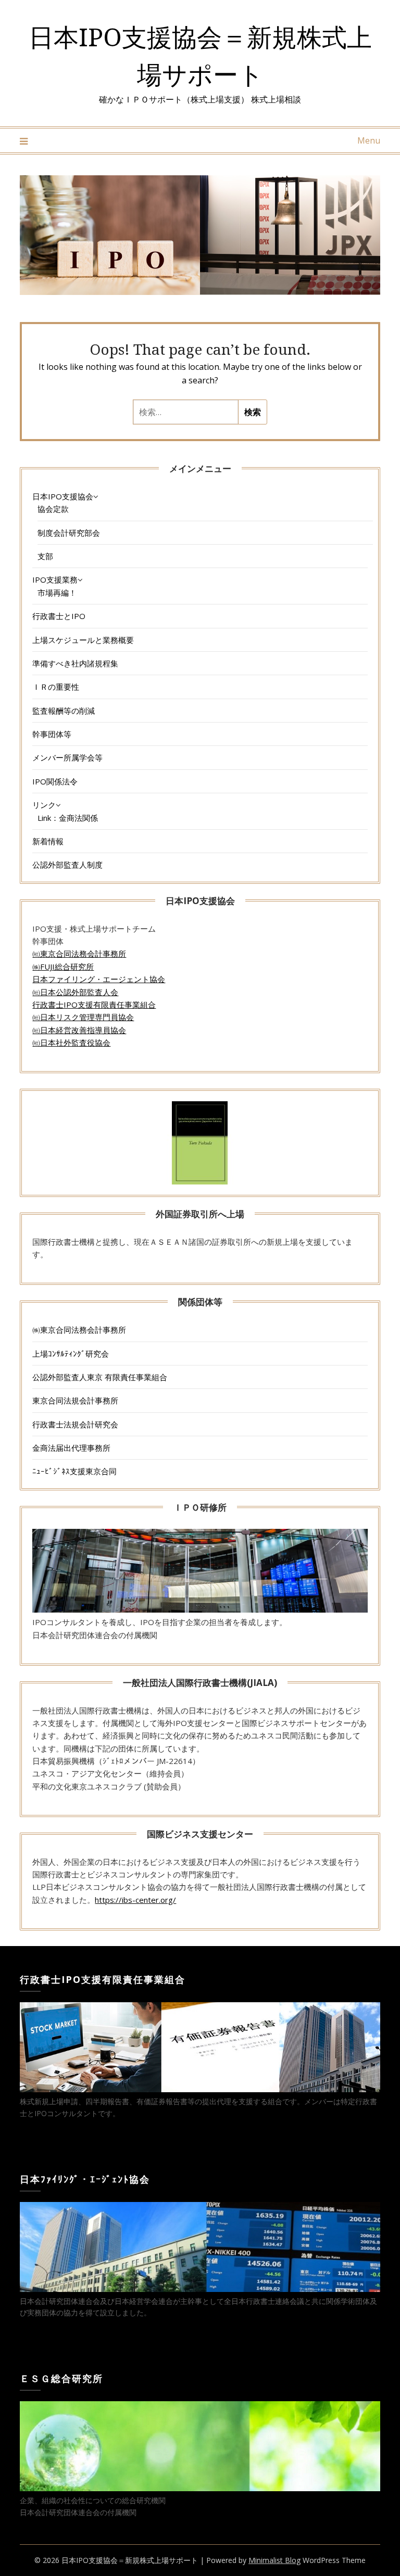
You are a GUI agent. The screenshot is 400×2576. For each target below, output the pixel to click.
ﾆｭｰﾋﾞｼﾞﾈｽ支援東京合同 (74, 1471)
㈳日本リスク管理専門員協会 (83, 1017)
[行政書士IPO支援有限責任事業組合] (200, 2089)
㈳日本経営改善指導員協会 (79, 1030)
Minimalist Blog (274, 2560)
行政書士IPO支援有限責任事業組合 (94, 1004)
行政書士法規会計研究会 (75, 1424)
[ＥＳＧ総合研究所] (200, 2488)
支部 (45, 556)
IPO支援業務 (55, 579)
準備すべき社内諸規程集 (75, 663)
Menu (368, 140)
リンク (44, 805)
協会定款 (53, 509)
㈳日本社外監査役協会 (71, 1042)
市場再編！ (57, 593)
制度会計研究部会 (69, 533)
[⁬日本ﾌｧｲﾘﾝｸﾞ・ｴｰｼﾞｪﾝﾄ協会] (200, 2289)
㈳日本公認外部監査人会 (75, 992)
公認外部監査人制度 (67, 865)
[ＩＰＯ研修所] (200, 1609)
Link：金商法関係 (68, 818)
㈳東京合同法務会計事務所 (79, 954)
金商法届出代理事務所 (71, 1448)
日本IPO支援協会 (63, 496)
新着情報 (48, 841)
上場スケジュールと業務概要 (83, 640)
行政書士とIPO (59, 616)
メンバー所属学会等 (67, 757)
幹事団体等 (52, 734)
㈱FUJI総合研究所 (63, 967)
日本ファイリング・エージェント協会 (99, 979)
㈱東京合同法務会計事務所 (79, 1330)
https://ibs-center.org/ (135, 1900)
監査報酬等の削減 (64, 711)
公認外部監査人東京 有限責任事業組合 (100, 1377)
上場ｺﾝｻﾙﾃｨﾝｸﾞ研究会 (71, 1354)
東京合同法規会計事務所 (75, 1400)
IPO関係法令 (55, 781)
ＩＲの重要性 (56, 687)
